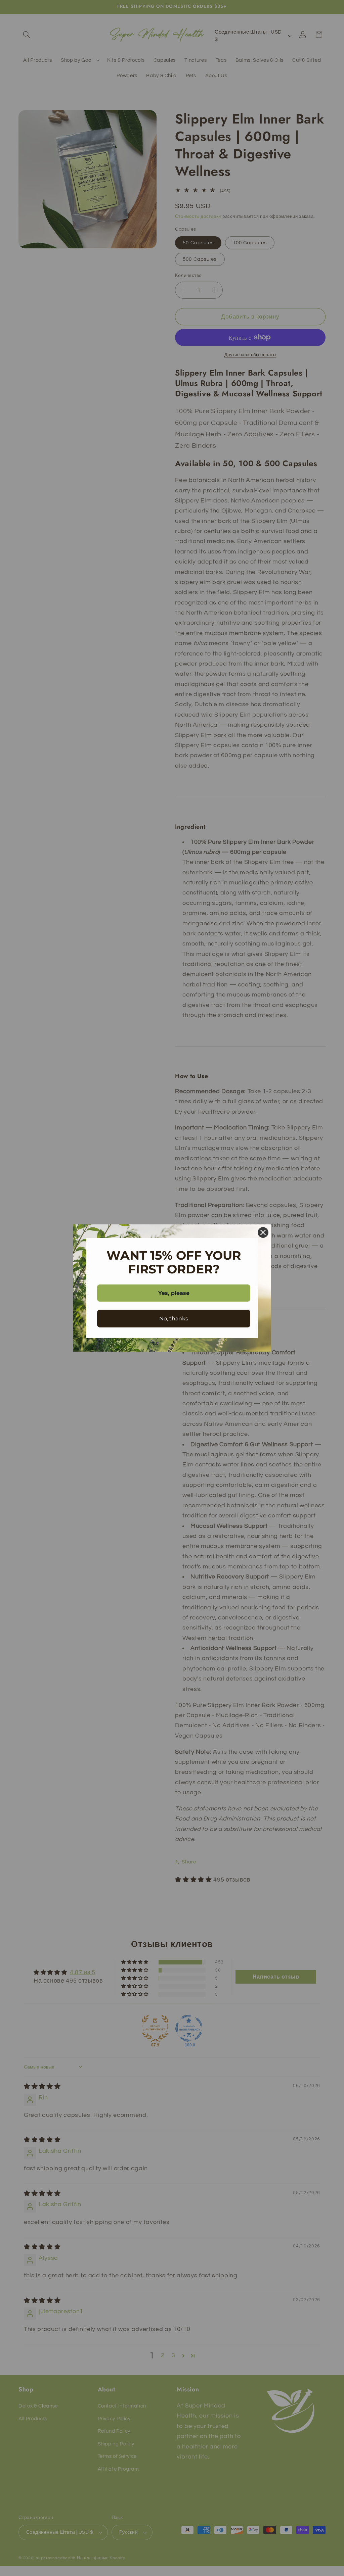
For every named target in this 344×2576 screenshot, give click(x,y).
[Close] (263, 1232)
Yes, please (174, 1293)
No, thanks (174, 1319)
